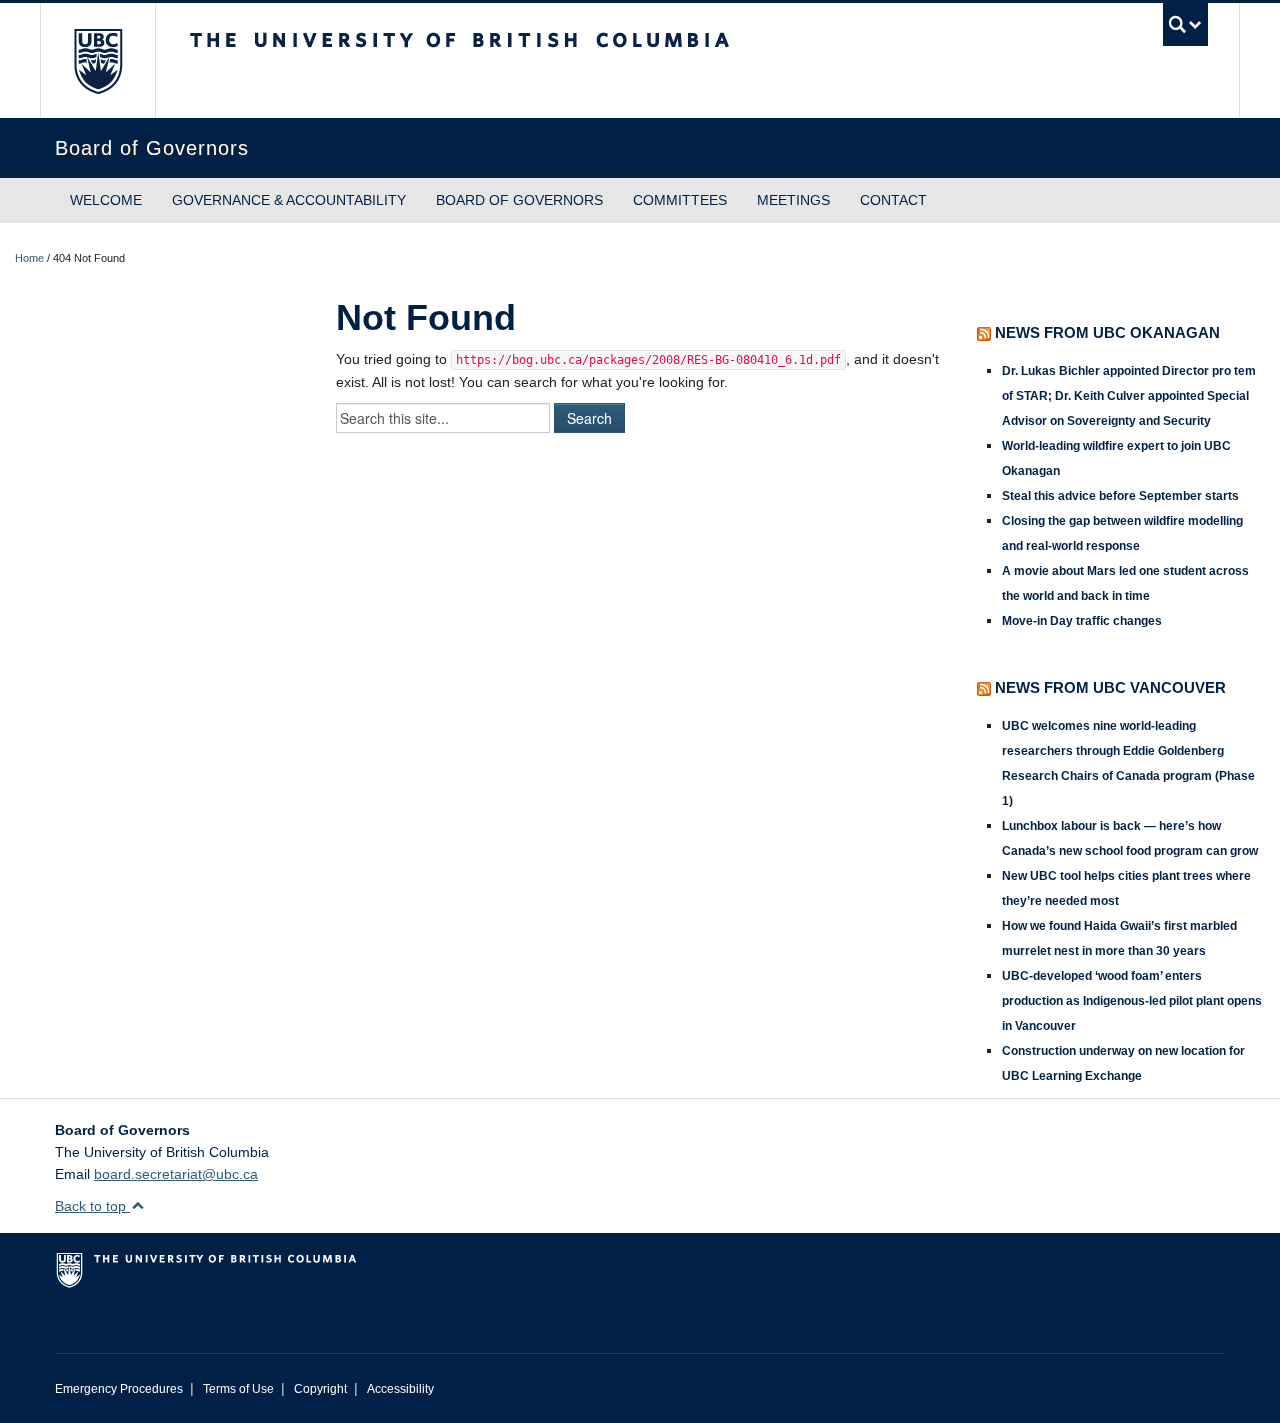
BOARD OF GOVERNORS (519, 200)
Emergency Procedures (119, 1389)
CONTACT (893, 200)
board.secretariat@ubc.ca (176, 1174)
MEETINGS (793, 200)
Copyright (320, 1389)
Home (29, 258)
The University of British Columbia (97, 60)
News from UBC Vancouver (1110, 687)
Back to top (92, 1206)
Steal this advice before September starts (1120, 496)
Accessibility (400, 1389)
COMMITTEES (680, 200)
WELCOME (106, 200)
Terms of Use (238, 1389)
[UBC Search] (1185, 24)
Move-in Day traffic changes (1082, 621)
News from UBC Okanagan (1107, 332)
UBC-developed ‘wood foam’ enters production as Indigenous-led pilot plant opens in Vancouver (1132, 1001)
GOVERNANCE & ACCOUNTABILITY (289, 200)
